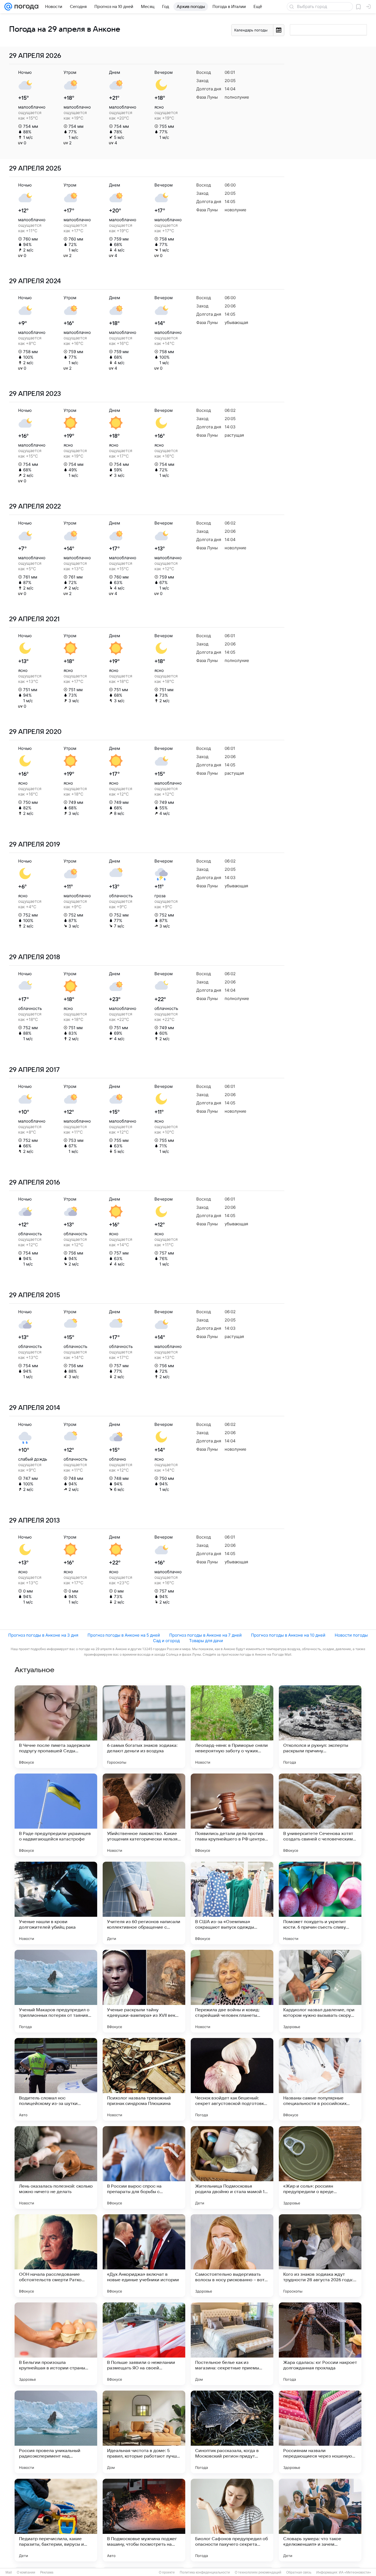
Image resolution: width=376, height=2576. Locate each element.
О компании (26, 2572)
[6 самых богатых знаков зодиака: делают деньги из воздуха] (144, 1727)
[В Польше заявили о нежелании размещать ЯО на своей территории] (144, 2344)
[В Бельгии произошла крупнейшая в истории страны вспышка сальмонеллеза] (56, 2344)
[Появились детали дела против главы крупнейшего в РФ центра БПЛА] (232, 1815)
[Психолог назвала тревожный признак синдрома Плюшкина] (144, 2079)
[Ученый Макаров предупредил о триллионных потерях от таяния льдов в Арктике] (56, 1991)
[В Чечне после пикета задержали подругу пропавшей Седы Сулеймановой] (56, 1727)
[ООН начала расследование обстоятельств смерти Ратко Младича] (56, 2256)
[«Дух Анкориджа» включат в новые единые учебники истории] (144, 2256)
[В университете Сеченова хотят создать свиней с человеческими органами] (320, 1815)
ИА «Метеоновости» (355, 2572)
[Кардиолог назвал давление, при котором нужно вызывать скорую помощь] (320, 1991)
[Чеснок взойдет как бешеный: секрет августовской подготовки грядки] (232, 2079)
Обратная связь (299, 2572)
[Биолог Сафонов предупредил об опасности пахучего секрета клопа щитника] (232, 2520)
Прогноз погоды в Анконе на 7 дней (205, 1635)
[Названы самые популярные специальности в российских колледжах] (320, 2079)
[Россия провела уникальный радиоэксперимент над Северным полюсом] (56, 2432)
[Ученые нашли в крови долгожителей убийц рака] (56, 1903)
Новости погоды (351, 1635)
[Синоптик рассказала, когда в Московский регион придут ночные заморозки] (232, 2432)
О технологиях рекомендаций (258, 2572)
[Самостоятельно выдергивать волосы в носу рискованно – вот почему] (232, 2256)
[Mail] (8, 7)
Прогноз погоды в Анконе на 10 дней (288, 1635)
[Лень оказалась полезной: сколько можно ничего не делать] (56, 2167)
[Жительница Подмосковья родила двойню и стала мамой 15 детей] (232, 2167)
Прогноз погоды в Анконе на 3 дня (43, 1635)
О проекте (167, 2572)
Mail (9, 2572)
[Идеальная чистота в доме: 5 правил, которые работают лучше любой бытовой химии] (144, 2432)
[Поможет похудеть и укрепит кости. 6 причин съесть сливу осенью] (320, 1903)
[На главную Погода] (25, 7)
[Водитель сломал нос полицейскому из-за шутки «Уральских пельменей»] (56, 2079)
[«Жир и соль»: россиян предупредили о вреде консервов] (320, 2167)
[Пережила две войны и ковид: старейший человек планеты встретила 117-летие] (232, 1991)
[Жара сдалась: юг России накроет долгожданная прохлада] (320, 2344)
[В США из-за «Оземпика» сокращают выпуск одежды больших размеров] (232, 1903)
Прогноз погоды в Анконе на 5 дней (124, 1635)
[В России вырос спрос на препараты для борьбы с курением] (144, 2167)
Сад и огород (166, 1641)
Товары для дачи (206, 1641)
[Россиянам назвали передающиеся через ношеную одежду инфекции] (320, 2432)
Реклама (47, 2572)
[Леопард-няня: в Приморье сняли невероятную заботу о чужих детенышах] (232, 1727)
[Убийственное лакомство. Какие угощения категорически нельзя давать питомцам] (144, 1815)
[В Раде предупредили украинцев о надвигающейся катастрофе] (56, 1815)
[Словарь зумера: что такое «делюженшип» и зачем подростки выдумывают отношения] (320, 2520)
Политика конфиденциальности (205, 2572)
